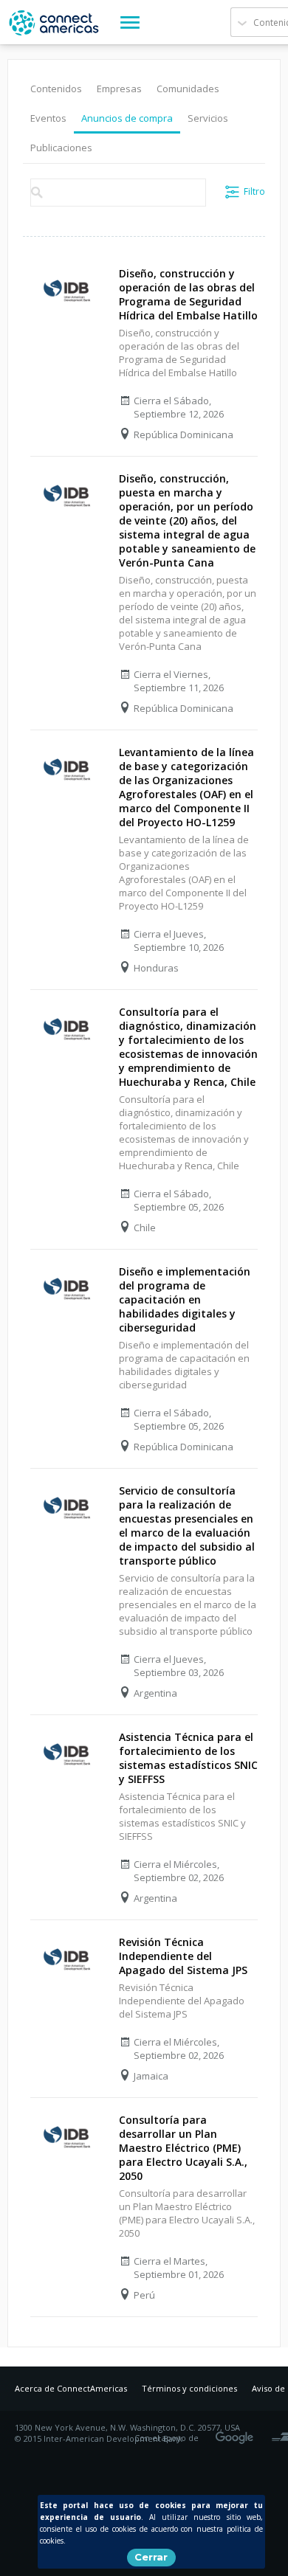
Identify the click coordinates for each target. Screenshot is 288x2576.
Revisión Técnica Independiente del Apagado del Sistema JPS (183, 1956)
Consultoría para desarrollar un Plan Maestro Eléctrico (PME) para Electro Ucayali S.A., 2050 (183, 2148)
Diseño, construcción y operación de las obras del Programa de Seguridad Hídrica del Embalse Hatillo (188, 294)
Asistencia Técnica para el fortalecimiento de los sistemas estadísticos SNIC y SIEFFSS (188, 1758)
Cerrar (151, 2557)
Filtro (254, 191)
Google (237, 2433)
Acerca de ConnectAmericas (71, 2388)
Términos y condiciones (189, 2388)
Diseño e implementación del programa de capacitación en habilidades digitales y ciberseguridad (185, 1299)
